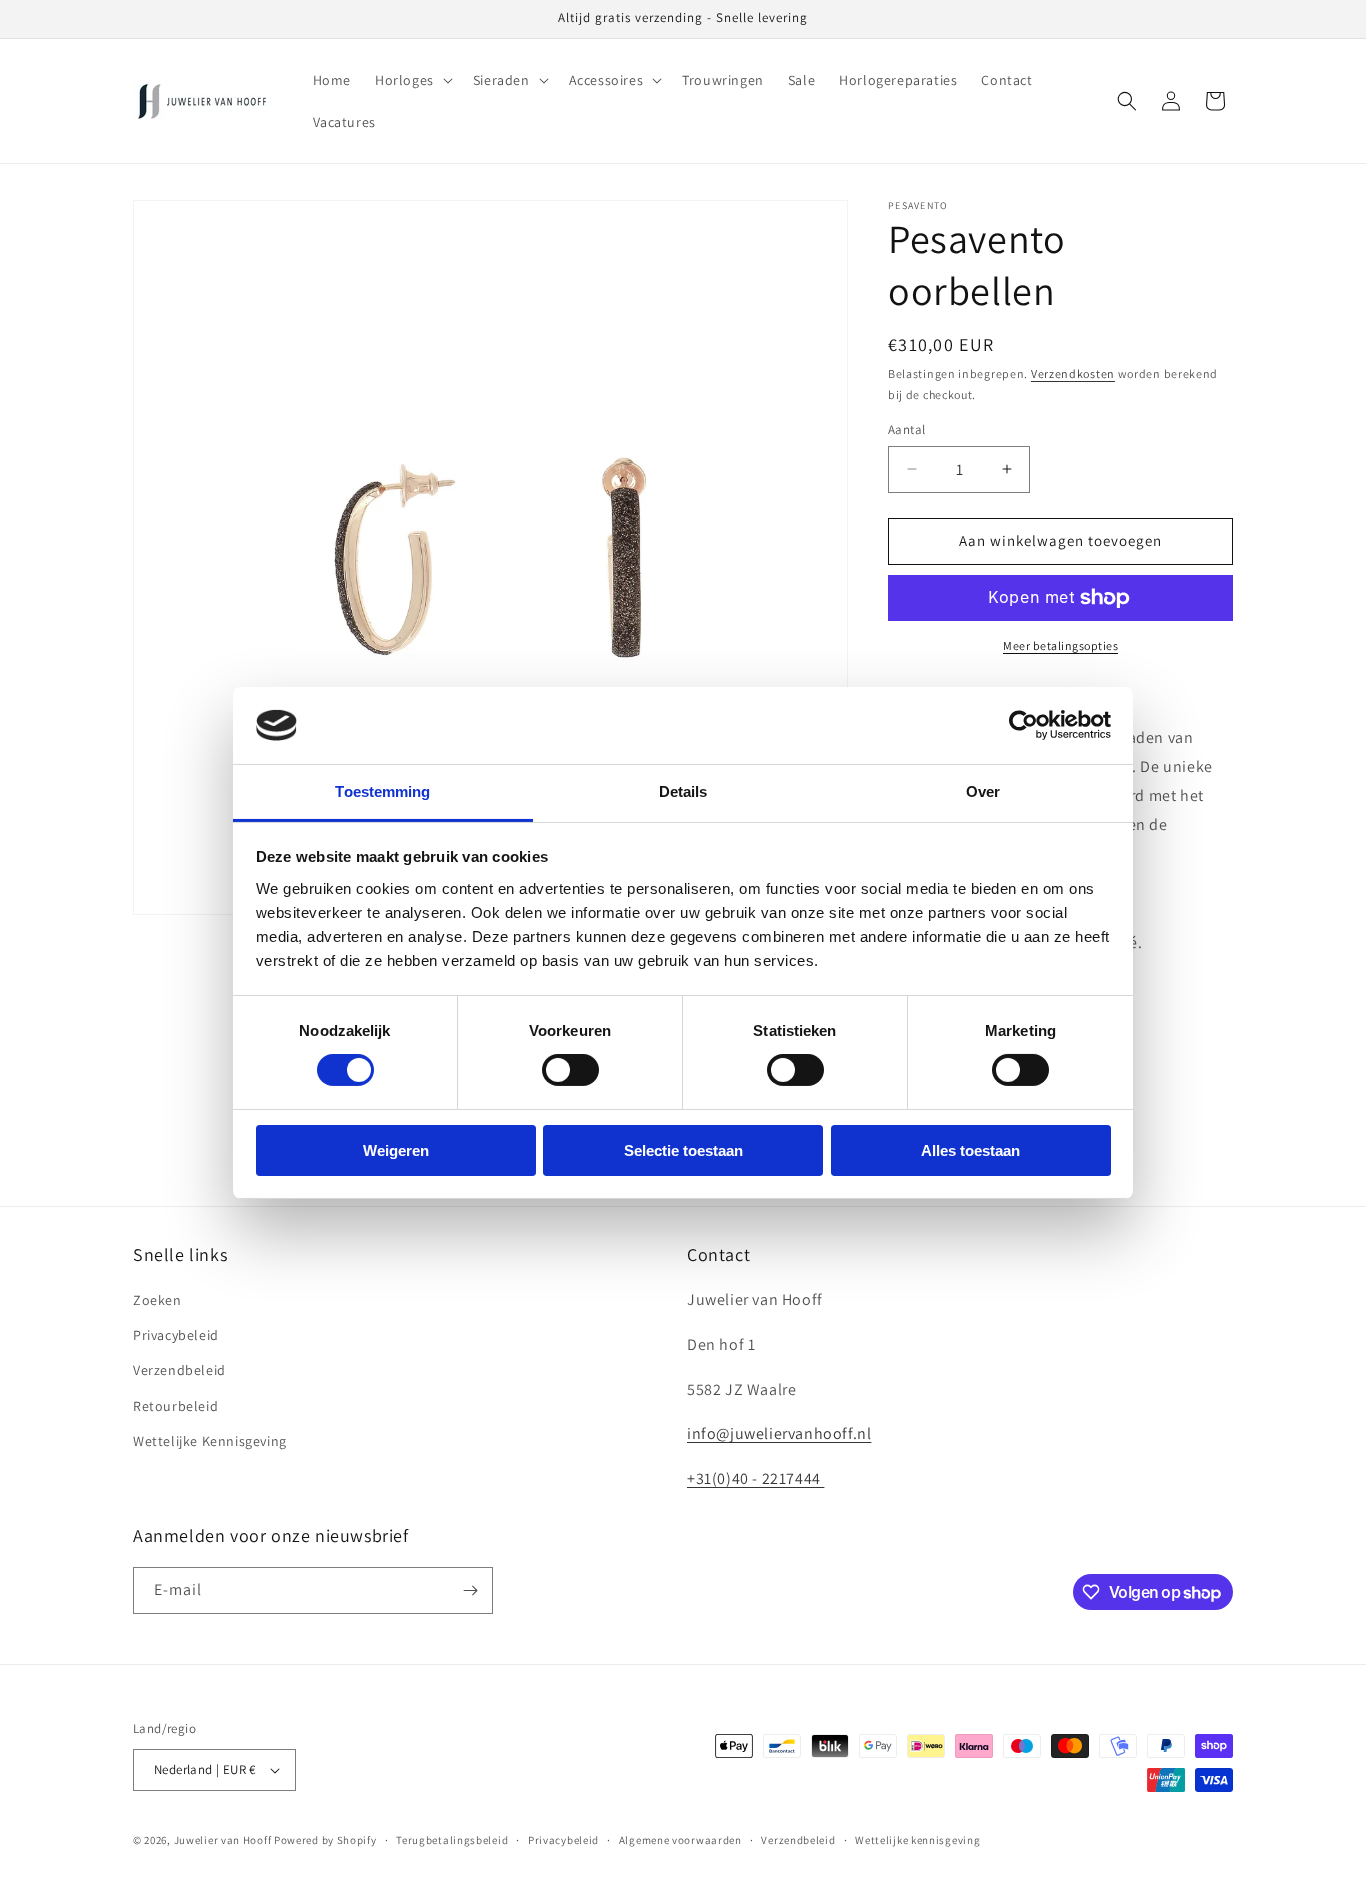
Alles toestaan (970, 1150)
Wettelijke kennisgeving (917, 1840)
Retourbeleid (175, 1406)
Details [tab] (683, 791)
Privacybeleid (176, 1335)
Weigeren (396, 1150)
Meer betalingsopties (1060, 645)
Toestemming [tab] (382, 791)
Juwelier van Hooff (223, 1840)
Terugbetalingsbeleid (452, 1840)
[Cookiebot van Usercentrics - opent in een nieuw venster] (1023, 725)
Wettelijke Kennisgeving (210, 1441)
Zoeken (157, 1300)
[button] (412, 80)
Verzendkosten (1073, 373)
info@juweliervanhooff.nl (779, 1433)
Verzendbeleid (179, 1370)
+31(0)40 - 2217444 (755, 1478)
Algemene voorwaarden (680, 1840)
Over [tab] (983, 791)
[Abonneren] (470, 1590)
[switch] (570, 1070)
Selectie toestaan (683, 1150)
